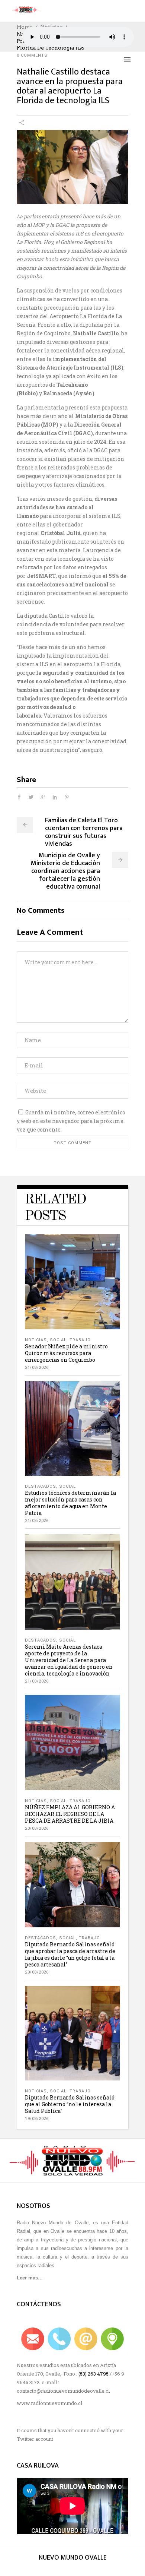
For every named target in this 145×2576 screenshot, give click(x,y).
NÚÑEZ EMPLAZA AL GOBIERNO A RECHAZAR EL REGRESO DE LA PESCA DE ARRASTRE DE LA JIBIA (70, 1814)
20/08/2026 (37, 1828)
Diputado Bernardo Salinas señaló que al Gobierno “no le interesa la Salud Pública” (70, 2104)
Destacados (41, 1486)
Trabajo (80, 1340)
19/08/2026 (37, 2119)
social (58, 1340)
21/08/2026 (37, 1368)
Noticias (36, 1340)
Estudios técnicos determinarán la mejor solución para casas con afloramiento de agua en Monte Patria (70, 1503)
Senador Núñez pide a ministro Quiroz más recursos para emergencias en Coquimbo (66, 1353)
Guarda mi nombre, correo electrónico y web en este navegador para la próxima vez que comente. (71, 1121)
